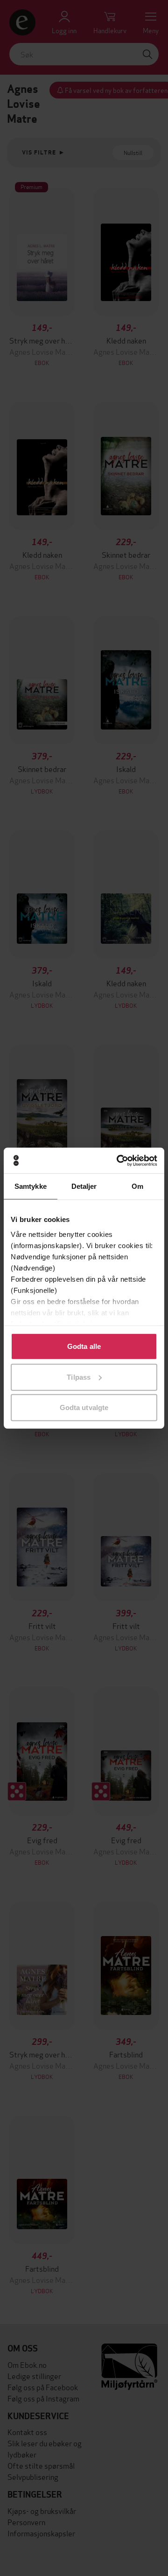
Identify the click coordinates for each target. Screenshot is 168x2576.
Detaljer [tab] (84, 1186)
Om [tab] (137, 1186)
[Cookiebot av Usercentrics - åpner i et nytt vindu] (119, 1160)
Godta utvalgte (84, 1407)
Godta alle (84, 1346)
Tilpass (79, 1377)
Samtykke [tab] (31, 1186)
